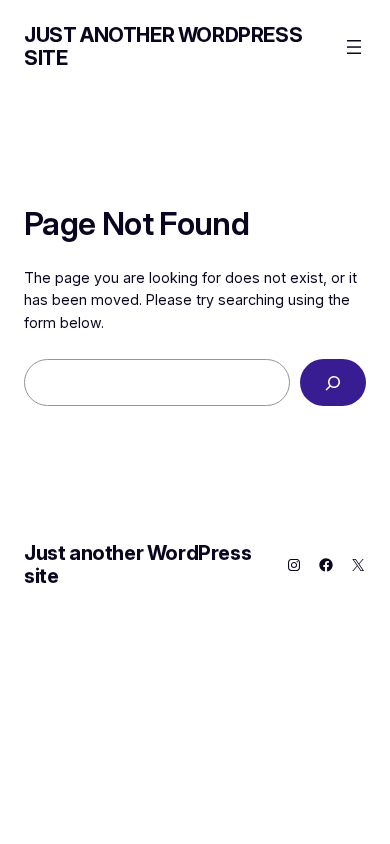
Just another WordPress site (163, 46)
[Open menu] (354, 47)
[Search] (333, 382)
